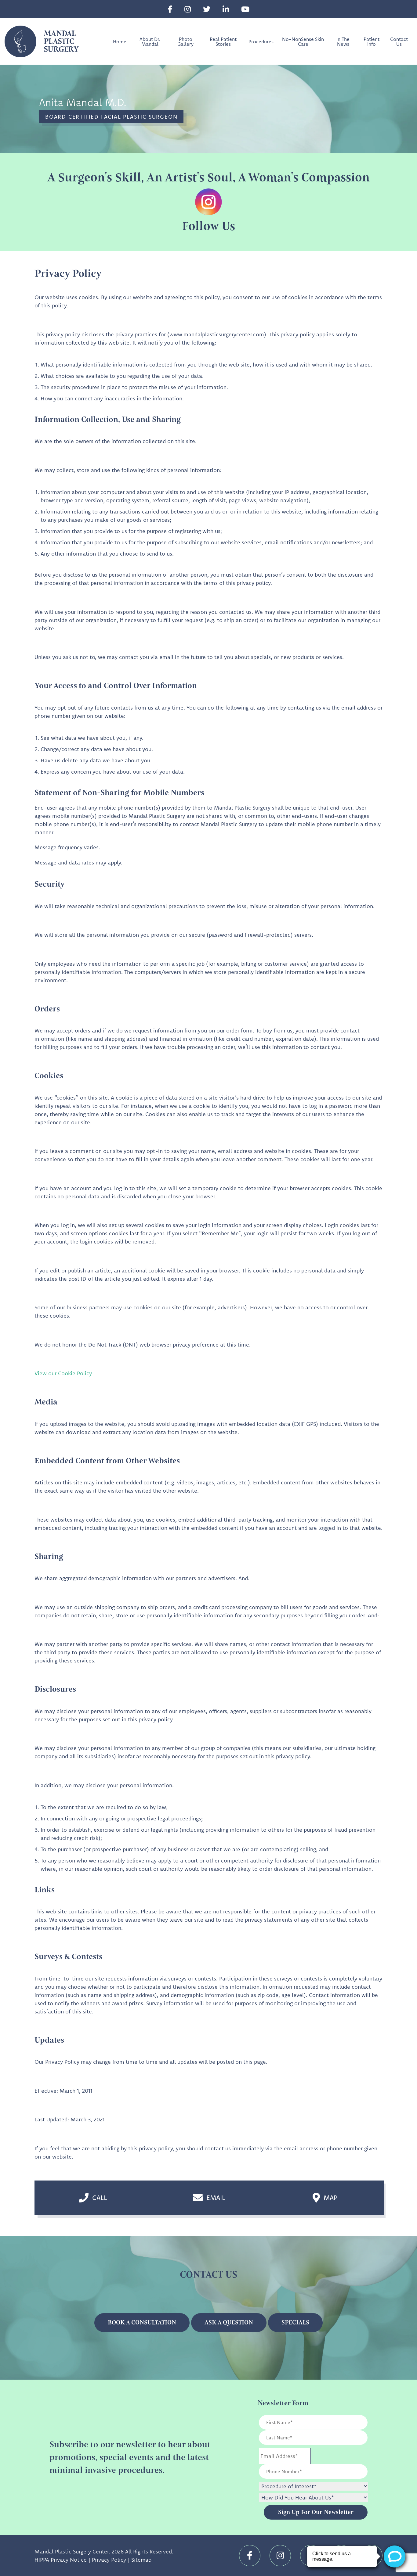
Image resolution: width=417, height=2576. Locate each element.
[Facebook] (170, 9)
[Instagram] (188, 9)
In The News (343, 41)
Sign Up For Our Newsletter (316, 2512)
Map (331, 2198)
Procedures (261, 41)
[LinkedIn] (226, 9)
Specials (295, 2322)
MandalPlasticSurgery (61, 41)
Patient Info (372, 41)
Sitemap (141, 2560)
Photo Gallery (185, 41)
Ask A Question (229, 2322)
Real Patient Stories (223, 41)
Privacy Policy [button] (109, 2560)
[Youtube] (245, 9)
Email (216, 2198)
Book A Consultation (142, 2322)
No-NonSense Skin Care (303, 41)
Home (120, 41)
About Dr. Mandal (150, 41)
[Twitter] (207, 9)
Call (100, 2198)
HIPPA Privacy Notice (61, 2560)
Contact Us (399, 41)
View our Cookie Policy (63, 1373)
